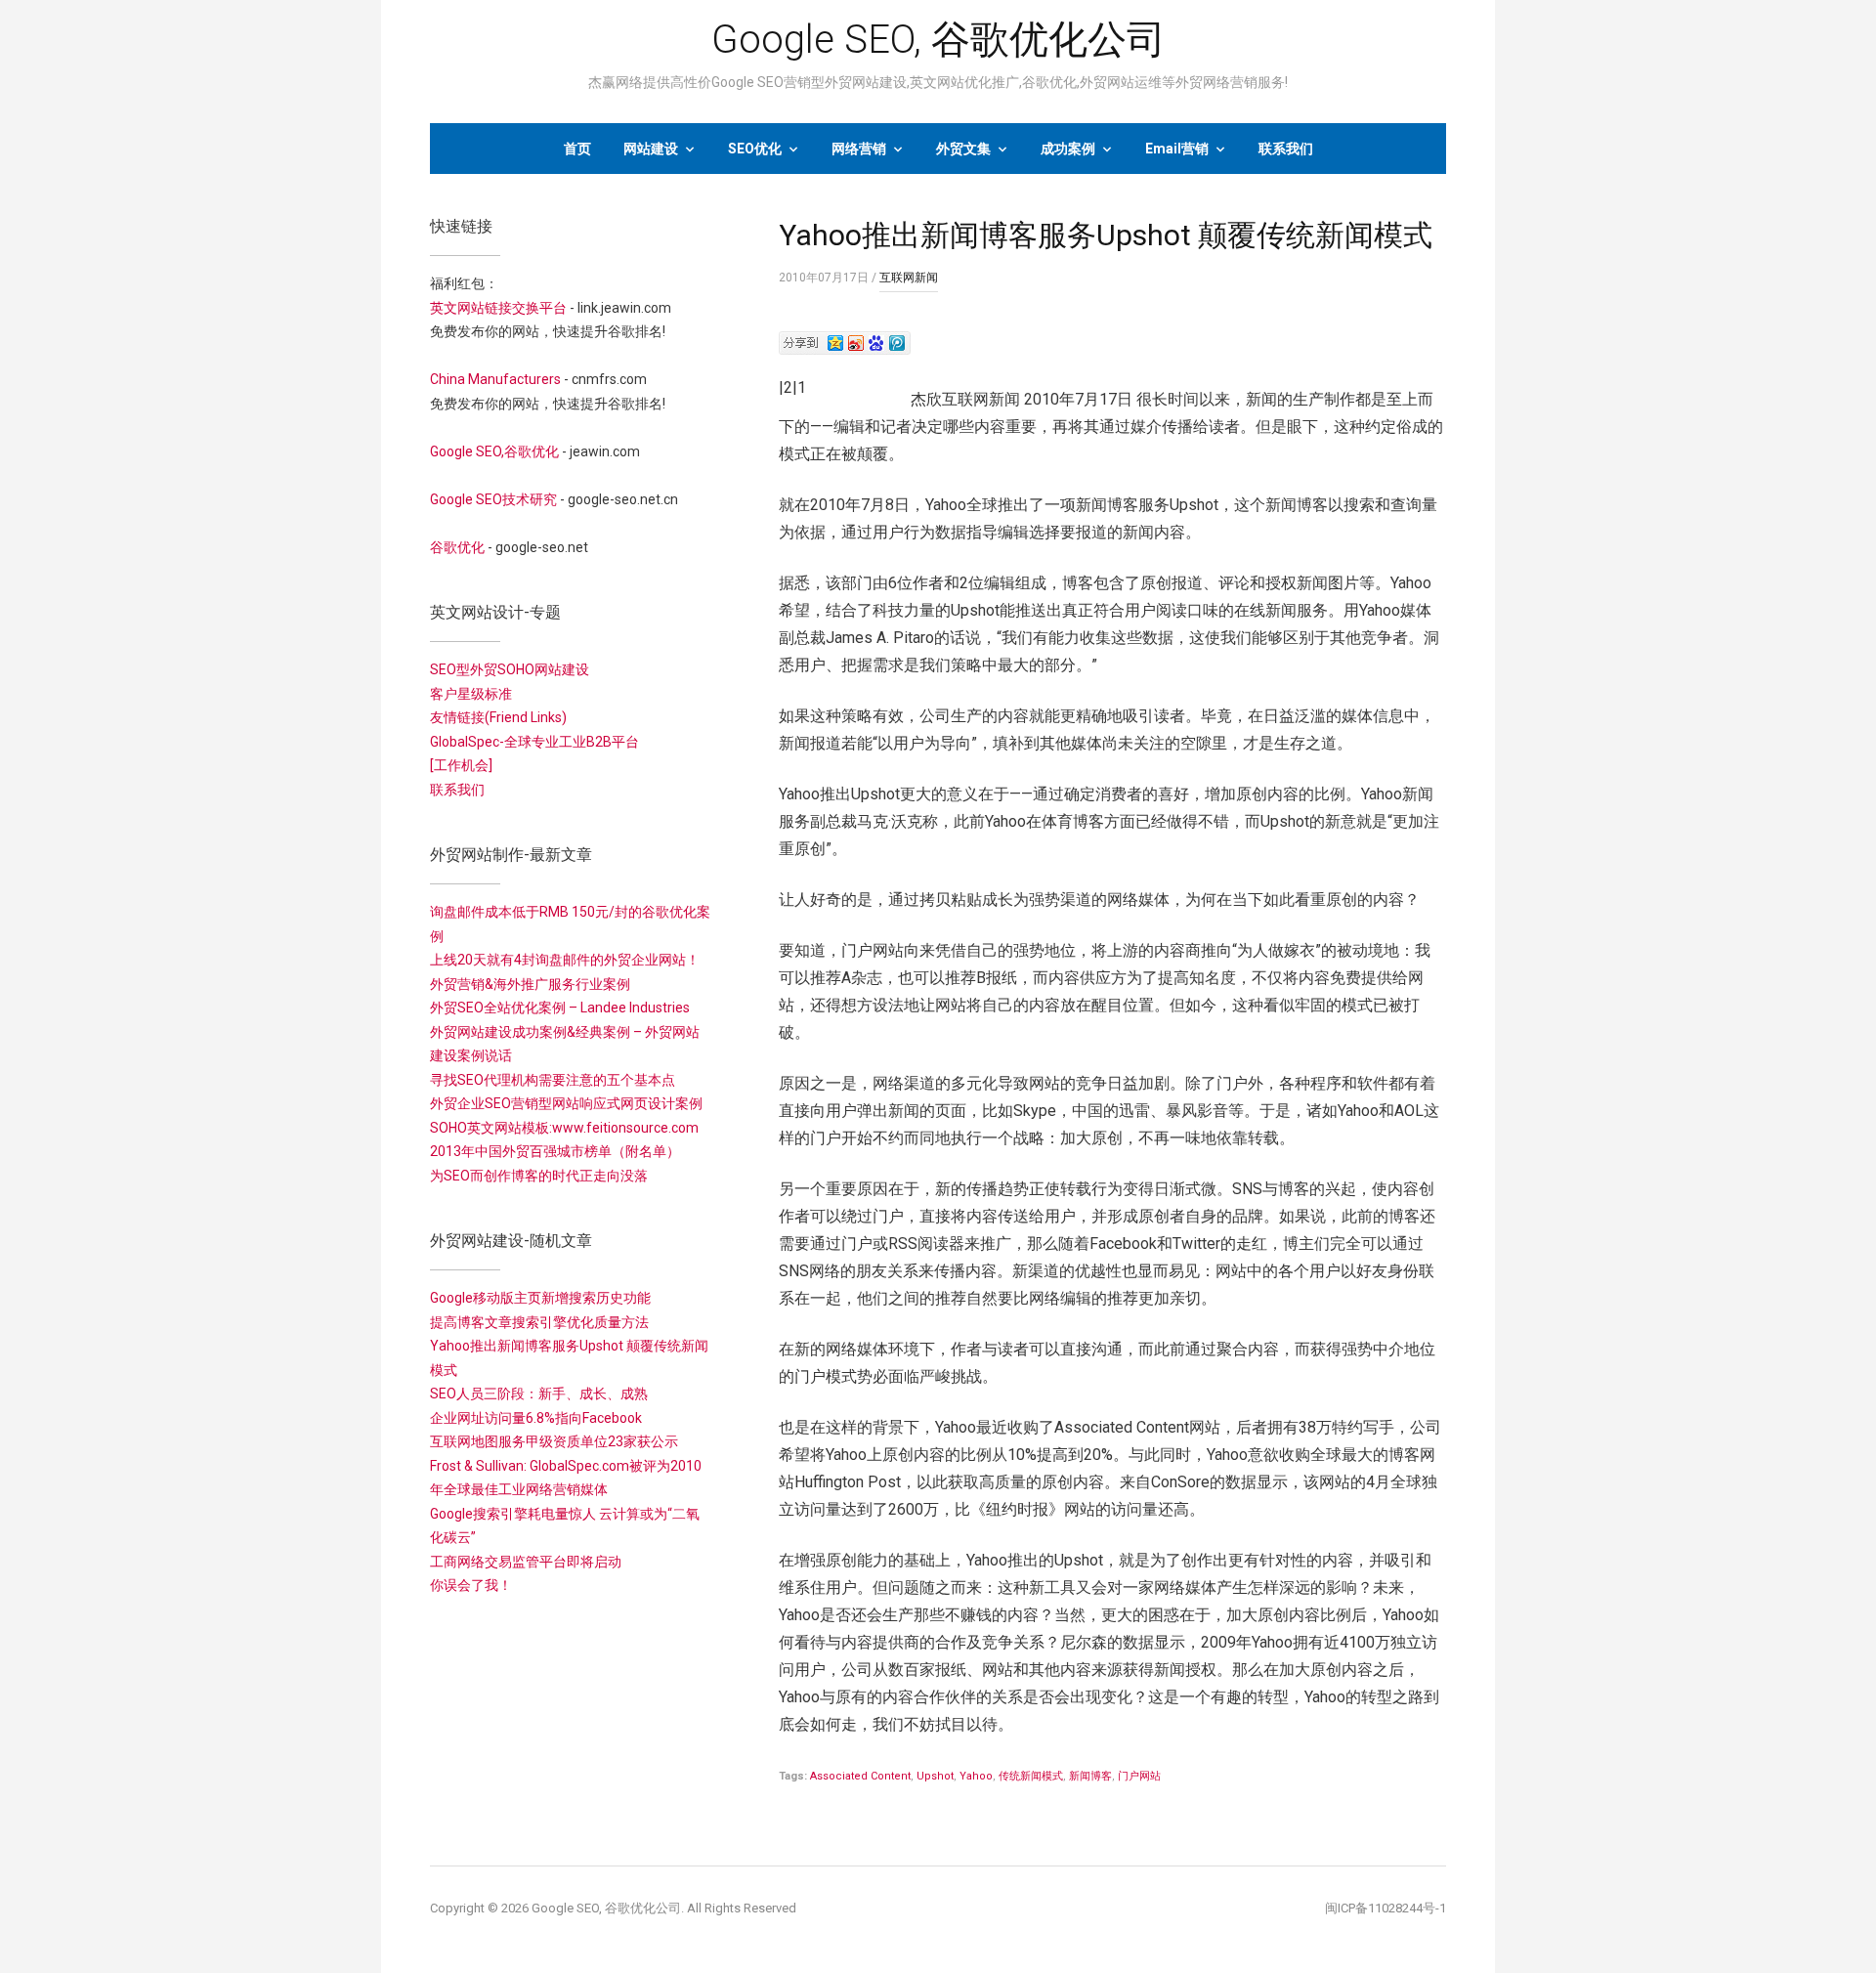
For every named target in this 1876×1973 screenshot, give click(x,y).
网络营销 (859, 149)
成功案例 (1068, 149)
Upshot (935, 1776)
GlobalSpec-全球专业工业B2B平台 (534, 742)
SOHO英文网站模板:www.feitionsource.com (564, 1128)
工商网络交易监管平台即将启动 (526, 1562)
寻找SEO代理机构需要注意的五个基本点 (553, 1080)
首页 (577, 149)
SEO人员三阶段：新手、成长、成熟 (539, 1394)
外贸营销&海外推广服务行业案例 (530, 984)
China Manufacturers (495, 379)
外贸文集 (963, 149)
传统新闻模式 (1031, 1776)
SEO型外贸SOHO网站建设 (510, 669)
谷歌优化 (457, 547)
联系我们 (1286, 149)
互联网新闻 (909, 278)
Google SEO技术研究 (493, 499)
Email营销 (1177, 149)
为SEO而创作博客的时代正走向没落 (539, 1176)
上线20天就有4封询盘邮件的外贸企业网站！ (565, 960)
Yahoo (976, 1776)
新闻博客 (1090, 1776)
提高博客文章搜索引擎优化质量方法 (539, 1322)
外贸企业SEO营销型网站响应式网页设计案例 (566, 1103)
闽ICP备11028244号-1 (1386, 1908)
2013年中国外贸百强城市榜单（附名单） (555, 1151)
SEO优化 (755, 149)
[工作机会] (461, 765)
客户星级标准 (471, 694)
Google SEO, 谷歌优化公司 (938, 40)
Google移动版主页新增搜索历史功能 (540, 1298)
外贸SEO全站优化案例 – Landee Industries (560, 1008)
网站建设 (651, 149)
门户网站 (1139, 1776)
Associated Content (860, 1776)
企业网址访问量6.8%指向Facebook (536, 1418)
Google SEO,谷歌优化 (494, 451)
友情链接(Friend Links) (498, 717)
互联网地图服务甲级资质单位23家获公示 (554, 1441)
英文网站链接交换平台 (498, 308)
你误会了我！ (471, 1585)
